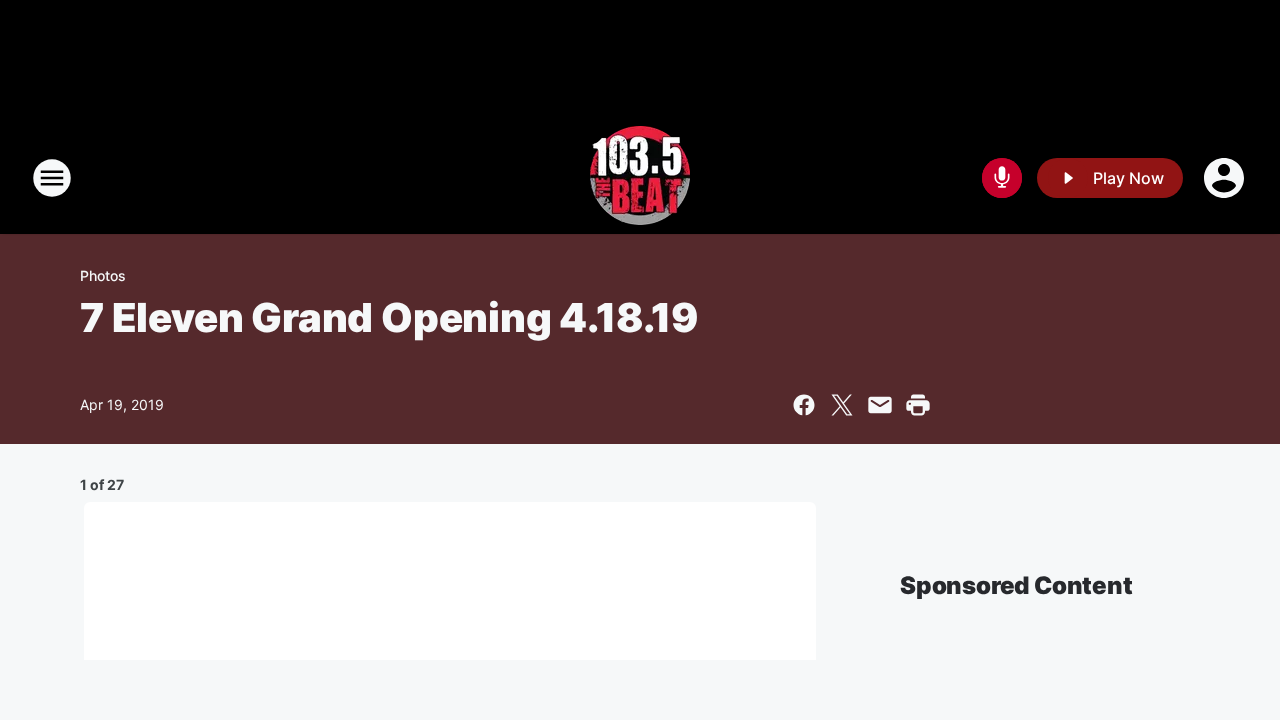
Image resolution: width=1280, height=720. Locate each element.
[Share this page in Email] (880, 405)
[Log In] (1226, 178)
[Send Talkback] (1002, 178)
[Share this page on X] (842, 405)
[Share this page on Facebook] (804, 405)
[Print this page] (918, 405)
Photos (103, 275)
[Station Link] (640, 178)
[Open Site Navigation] (52, 178)
